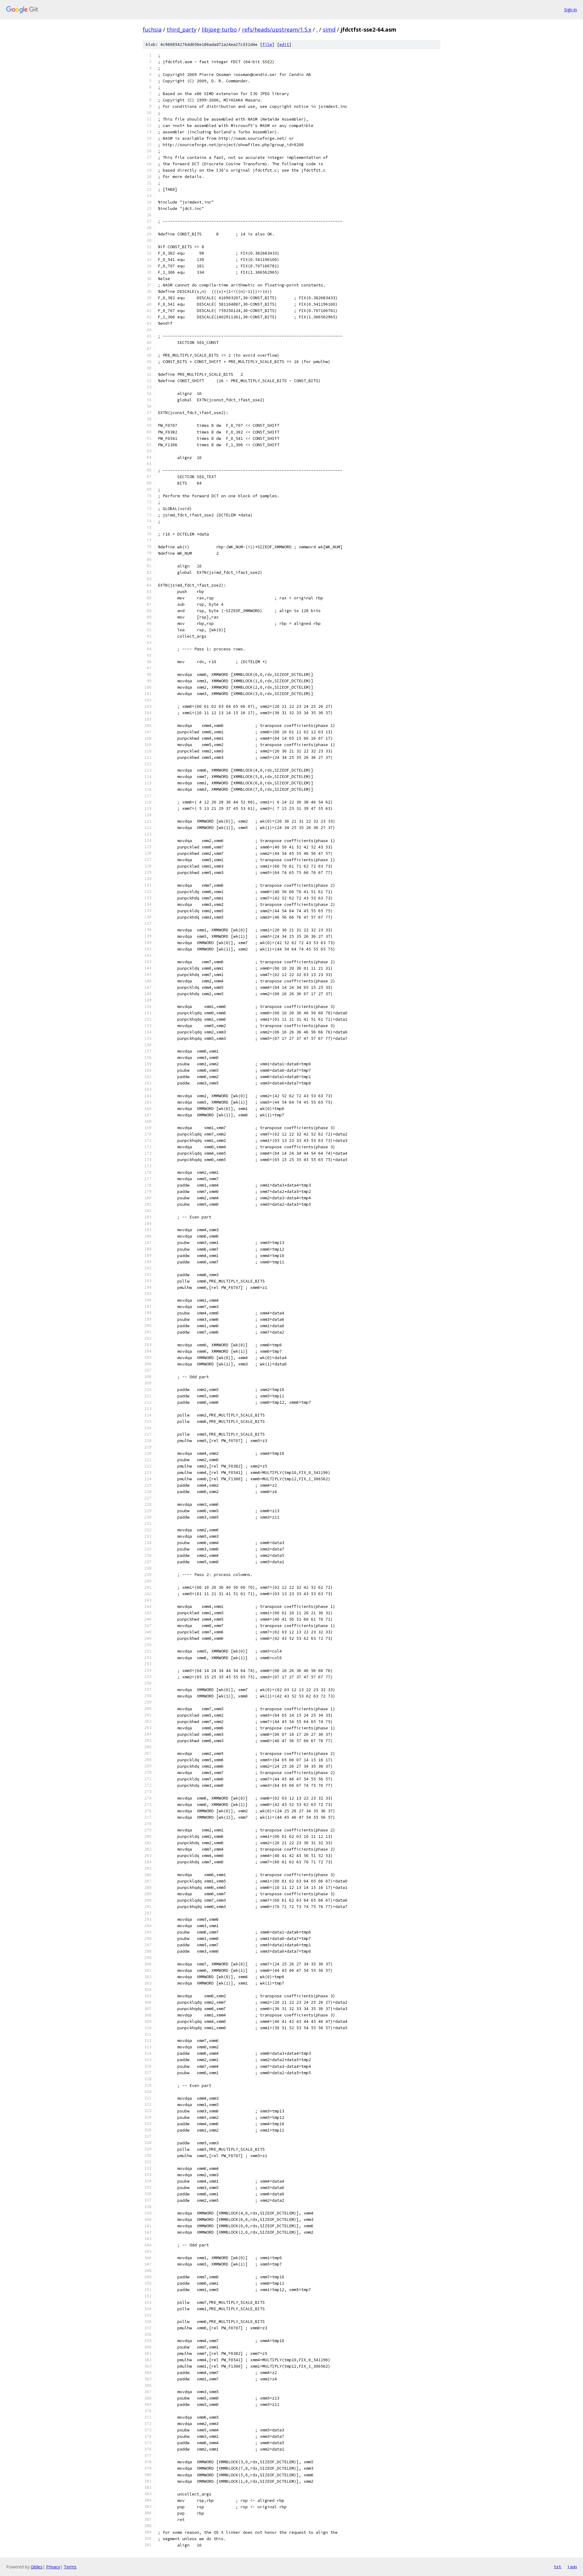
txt (557, 2567)
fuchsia (152, 29)
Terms (70, 2567)
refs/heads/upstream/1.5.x (277, 29)
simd (329, 29)
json (572, 2567)
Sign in (571, 10)
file (267, 45)
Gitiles (37, 2567)
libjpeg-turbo (219, 29)
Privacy (53, 2567)
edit (284, 45)
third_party (182, 29)
